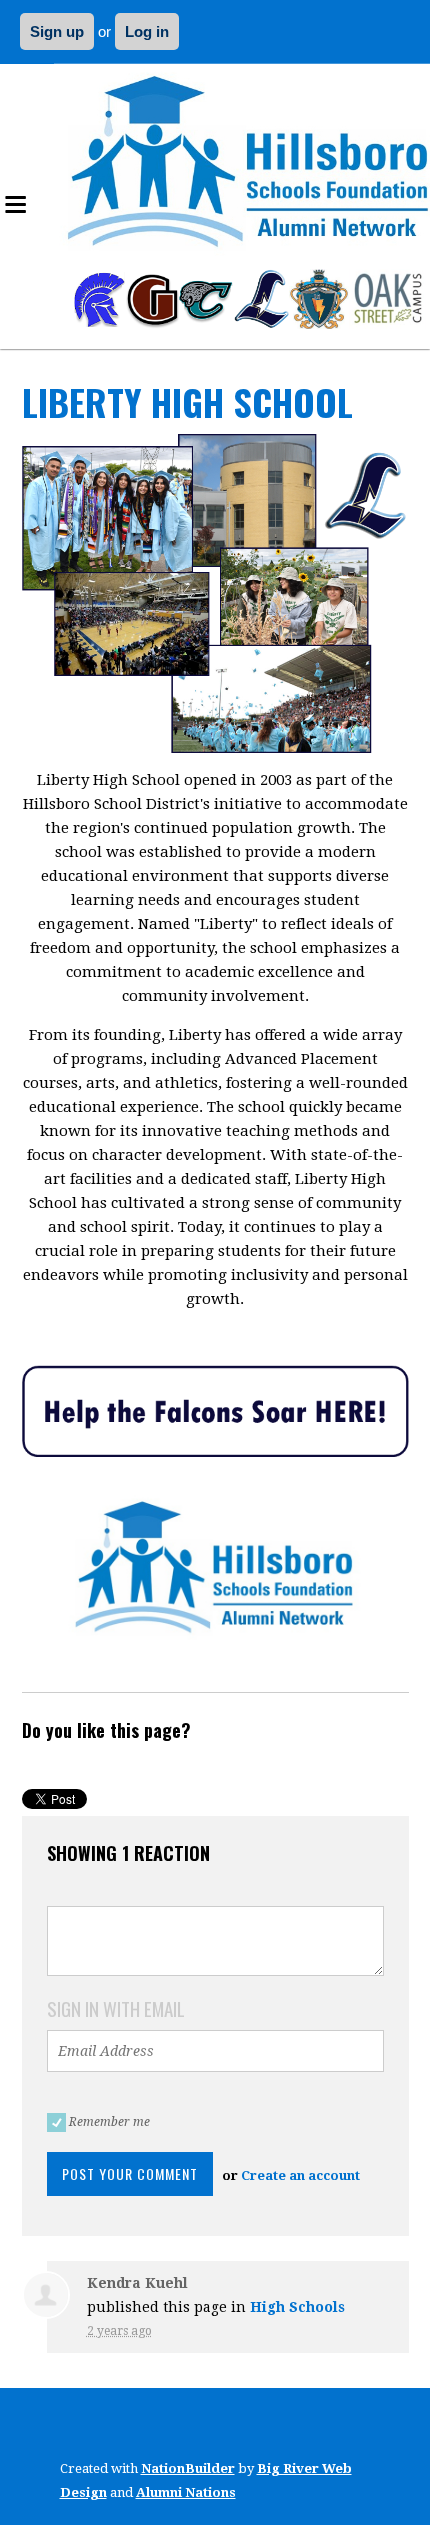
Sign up (57, 31)
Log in (147, 31)
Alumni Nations (186, 2492)
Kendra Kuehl (137, 2283)
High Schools (297, 2307)
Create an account (300, 2175)
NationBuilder (188, 2468)
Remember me (112, 2122)
